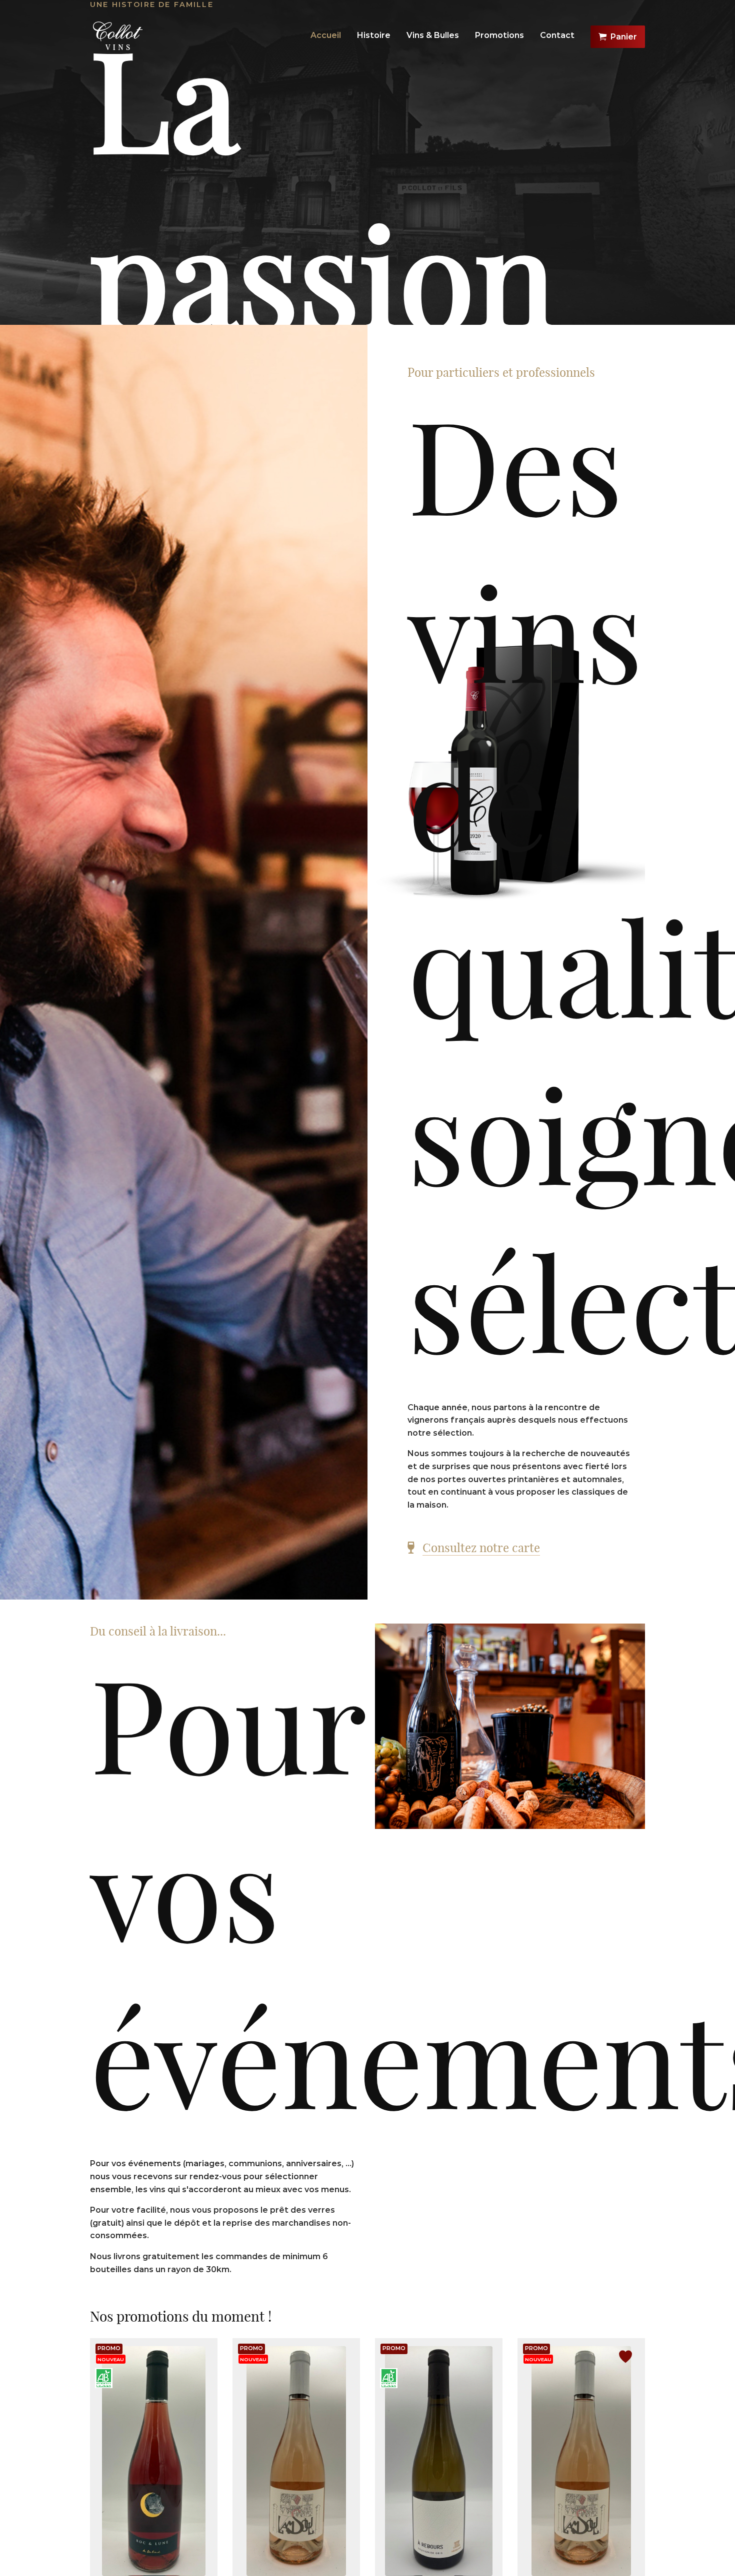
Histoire (374, 35)
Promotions (499, 35)
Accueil (326, 35)
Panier (624, 37)
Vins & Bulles (433, 35)
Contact (557, 35)
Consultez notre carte (481, 1548)
